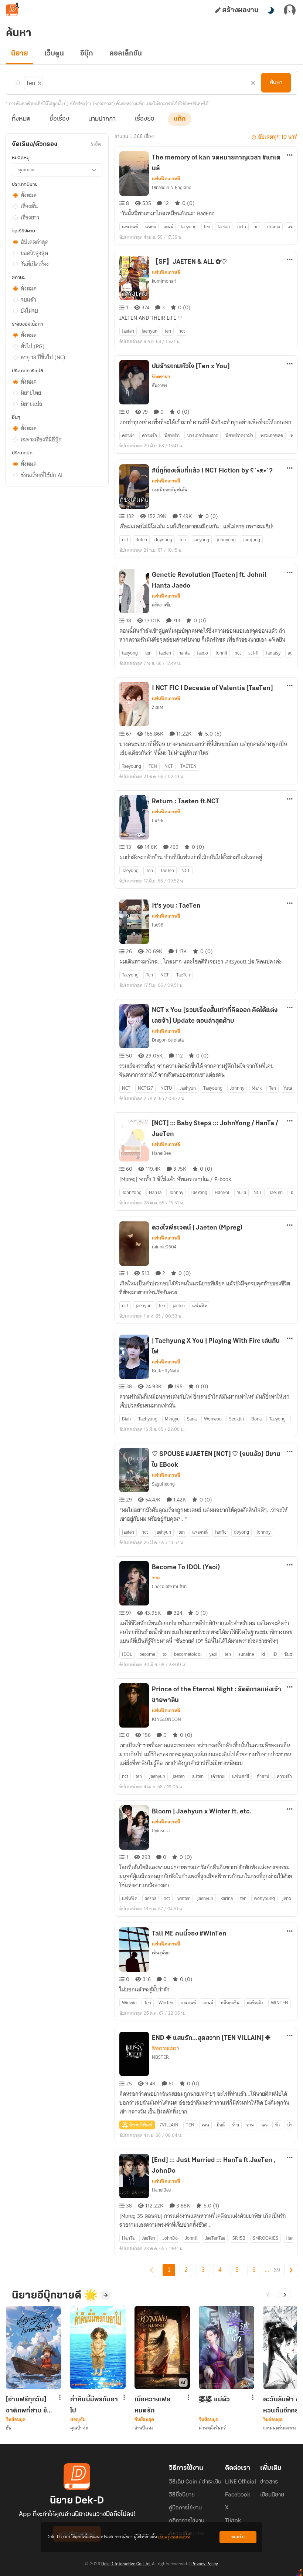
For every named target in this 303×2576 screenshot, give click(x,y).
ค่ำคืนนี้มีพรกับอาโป (94, 2405)
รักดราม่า (161, 377)
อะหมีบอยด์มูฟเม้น (170, 490)
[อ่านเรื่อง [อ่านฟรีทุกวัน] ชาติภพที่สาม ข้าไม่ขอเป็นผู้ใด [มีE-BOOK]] (34, 2348)
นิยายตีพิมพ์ (141, 2125)
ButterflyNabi (165, 1371)
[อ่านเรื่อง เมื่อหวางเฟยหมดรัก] (162, 2348)
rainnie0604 (164, 1247)
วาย (156, 1578)
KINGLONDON (166, 1719)
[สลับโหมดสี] (270, 10)
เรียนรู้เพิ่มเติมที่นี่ (174, 2537)
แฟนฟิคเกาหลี (166, 179)
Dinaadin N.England (172, 187)
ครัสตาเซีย (162, 605)
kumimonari (164, 281)
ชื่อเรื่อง (59, 119)
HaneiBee (161, 1153)
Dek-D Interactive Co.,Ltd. (126, 2564)
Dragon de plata (168, 1040)
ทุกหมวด (26, 170)
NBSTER (160, 2057)
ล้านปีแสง (144, 2428)
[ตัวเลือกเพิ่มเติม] (290, 156)
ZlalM (158, 707)
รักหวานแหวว (166, 2048)
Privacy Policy (205, 2564)
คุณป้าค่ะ (79, 2428)
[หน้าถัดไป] (291, 2270)
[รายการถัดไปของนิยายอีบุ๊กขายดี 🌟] (285, 2295)
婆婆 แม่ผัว (214, 2400)
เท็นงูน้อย (161, 1953)
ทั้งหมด (21, 119)
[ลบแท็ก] (39, 82)
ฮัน (9, 2428)
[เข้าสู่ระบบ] (290, 10)
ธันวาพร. (160, 385)
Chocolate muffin (169, 1586)
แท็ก (180, 119)
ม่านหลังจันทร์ (212, 2428)
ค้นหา (276, 83)
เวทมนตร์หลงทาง (280, 2428)
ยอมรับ (238, 2537)
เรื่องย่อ (145, 119)
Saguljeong (163, 1484)
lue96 (158, 820)
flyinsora (161, 1831)
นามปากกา (102, 119)
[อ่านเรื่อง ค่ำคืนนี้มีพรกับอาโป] (98, 2348)
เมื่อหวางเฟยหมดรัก (153, 2405)
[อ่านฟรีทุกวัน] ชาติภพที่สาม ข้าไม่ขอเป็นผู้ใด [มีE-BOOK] (28, 2405)
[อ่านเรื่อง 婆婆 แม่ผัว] (227, 2348)
